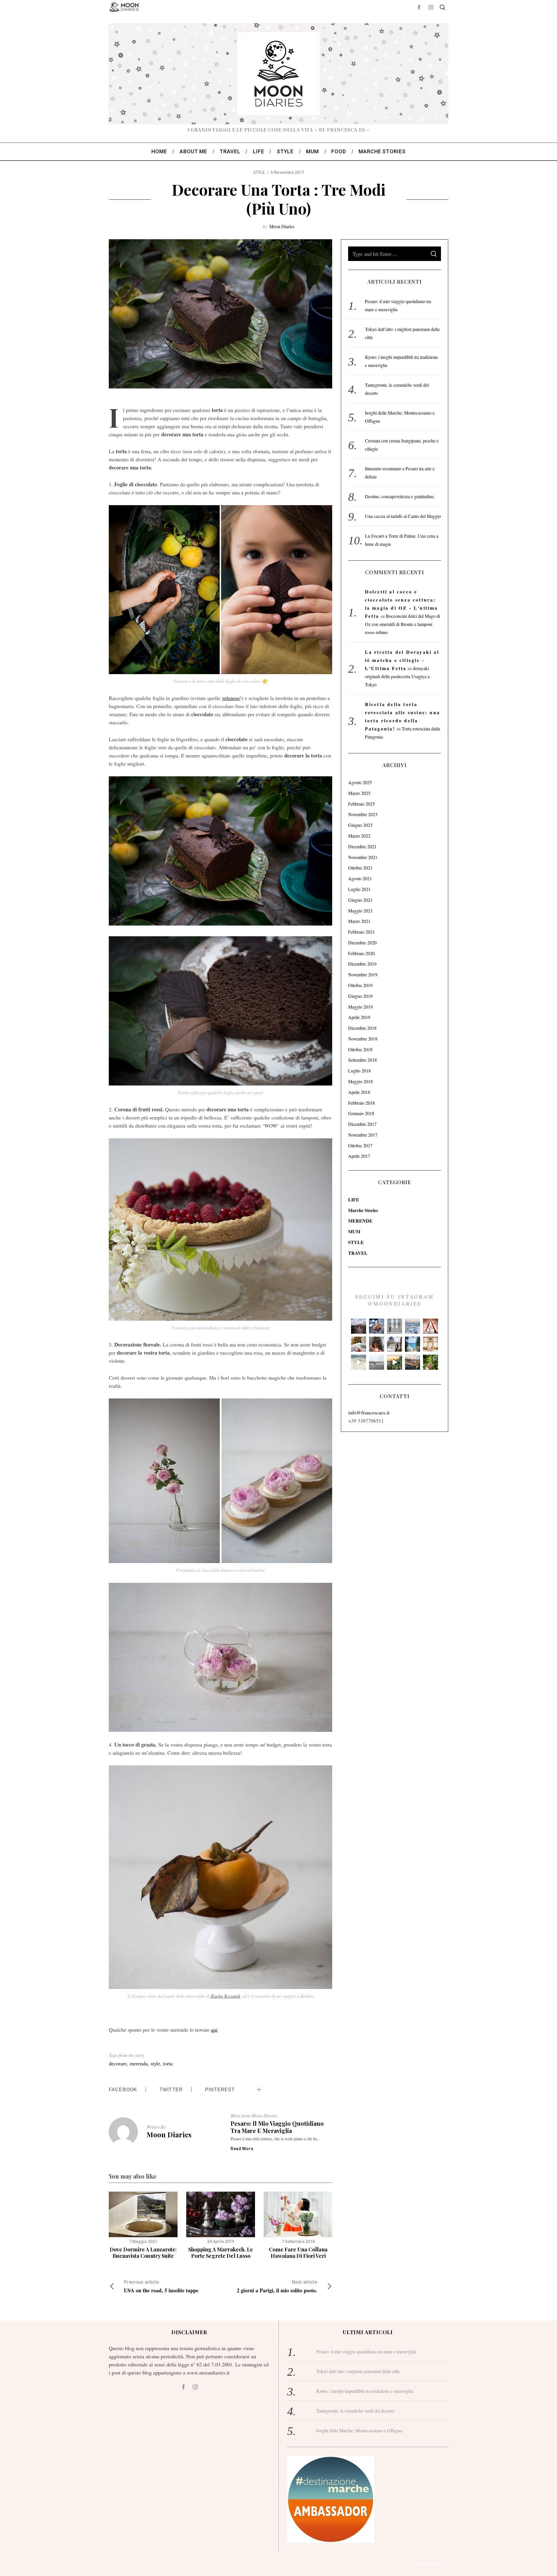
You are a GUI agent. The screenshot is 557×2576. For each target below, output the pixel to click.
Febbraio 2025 (361, 804)
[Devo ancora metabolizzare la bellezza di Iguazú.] (359, 1362)
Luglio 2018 (359, 1071)
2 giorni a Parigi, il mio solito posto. (277, 2287)
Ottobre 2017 (360, 1145)
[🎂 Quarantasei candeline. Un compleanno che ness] (377, 1344)
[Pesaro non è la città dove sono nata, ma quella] (431, 1344)
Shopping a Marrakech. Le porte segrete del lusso (221, 2253)
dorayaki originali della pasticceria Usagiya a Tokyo (397, 676)
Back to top (428, 2564)
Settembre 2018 (362, 1060)
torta (168, 2063)
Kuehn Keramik (225, 1996)
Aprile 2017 (359, 1156)
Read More (242, 2149)
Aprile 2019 (359, 1017)
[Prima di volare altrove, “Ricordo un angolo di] (395, 1362)
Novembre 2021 (363, 857)
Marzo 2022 (359, 836)
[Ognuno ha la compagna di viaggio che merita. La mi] (359, 1326)
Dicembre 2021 (362, 846)
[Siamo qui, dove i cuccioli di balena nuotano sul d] (377, 1362)
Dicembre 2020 (362, 943)
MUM (354, 1231)
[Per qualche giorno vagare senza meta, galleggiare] (431, 1326)
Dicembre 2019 (362, 964)
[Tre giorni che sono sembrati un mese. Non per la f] (377, 1326)
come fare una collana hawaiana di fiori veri (298, 2253)
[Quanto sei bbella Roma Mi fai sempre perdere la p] (395, 1344)
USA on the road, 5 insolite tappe (161, 2287)
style (155, 2063)
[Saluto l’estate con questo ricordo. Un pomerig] (413, 1344)
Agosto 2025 (360, 782)
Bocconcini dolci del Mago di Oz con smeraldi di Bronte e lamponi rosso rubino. (403, 624)
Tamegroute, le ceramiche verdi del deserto (355, 2411)
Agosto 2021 (360, 878)
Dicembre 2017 (362, 1124)
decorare (118, 2063)
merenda (139, 2063)
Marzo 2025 (359, 793)
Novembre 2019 (363, 974)
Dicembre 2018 (362, 1028)
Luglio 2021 (359, 889)
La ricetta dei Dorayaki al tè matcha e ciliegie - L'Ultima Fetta (402, 660)
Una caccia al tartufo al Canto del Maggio (403, 516)
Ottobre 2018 (360, 1049)
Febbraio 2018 (361, 1103)
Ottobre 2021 (360, 868)
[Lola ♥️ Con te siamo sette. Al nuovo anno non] (359, 1344)
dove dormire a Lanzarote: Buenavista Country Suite (143, 2253)
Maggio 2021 (360, 911)
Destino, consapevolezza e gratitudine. (400, 496)
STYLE (259, 172)
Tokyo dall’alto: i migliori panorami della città (358, 2371)
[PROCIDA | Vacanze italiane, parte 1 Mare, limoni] (413, 1362)
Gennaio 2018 (361, 1113)
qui (214, 2030)
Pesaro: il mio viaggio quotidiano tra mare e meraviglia (277, 2127)
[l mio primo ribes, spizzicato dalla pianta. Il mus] (431, 1362)
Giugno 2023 (360, 825)
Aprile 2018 (359, 1092)
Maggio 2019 (360, 1007)
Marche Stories (363, 1210)
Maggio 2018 (360, 1081)
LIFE (354, 1199)
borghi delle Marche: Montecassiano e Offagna (359, 2430)
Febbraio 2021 (361, 932)
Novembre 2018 (363, 1039)
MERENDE (360, 1221)
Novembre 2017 (363, 1135)
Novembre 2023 (363, 814)
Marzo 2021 (359, 921)
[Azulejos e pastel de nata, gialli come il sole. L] (395, 1326)
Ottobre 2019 (360, 985)
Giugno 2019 (360, 996)
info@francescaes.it (369, 1412)
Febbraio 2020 (361, 953)
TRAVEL (358, 1253)
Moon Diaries (282, 226)
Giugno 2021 (360, 900)
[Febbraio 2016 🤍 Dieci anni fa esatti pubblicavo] (413, 1326)
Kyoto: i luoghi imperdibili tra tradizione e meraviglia (365, 2391)
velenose (231, 698)
